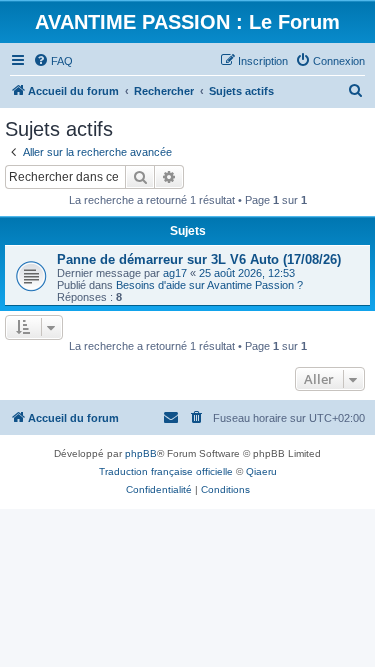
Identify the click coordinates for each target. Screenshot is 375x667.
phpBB (141, 453)
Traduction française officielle (166, 471)
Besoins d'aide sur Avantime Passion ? (209, 285)
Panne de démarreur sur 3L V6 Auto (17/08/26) (199, 259)
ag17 (175, 273)
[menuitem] (53, 61)
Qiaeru (261, 471)
